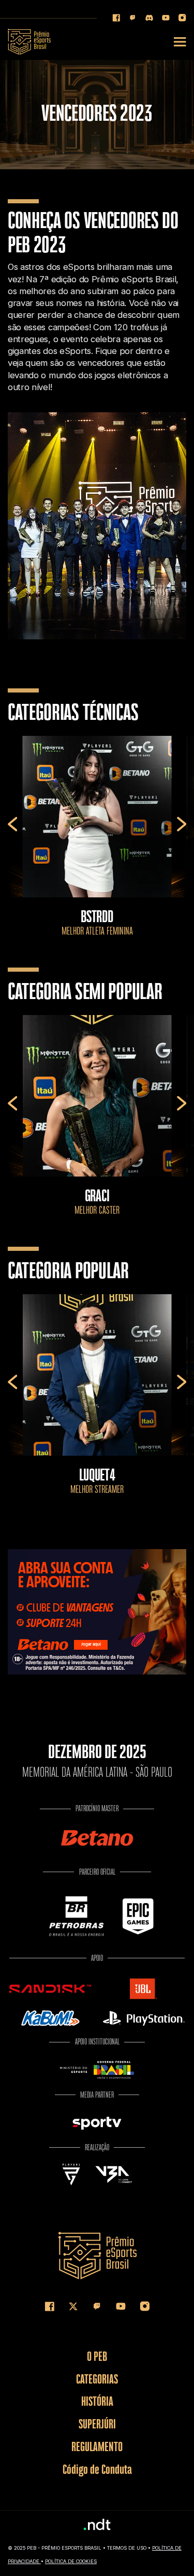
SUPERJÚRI (97, 2424)
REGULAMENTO (97, 2446)
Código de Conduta (97, 2469)
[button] (13, 824)
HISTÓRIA (97, 2401)
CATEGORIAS (97, 2379)
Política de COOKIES (71, 2561)
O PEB (97, 2356)
